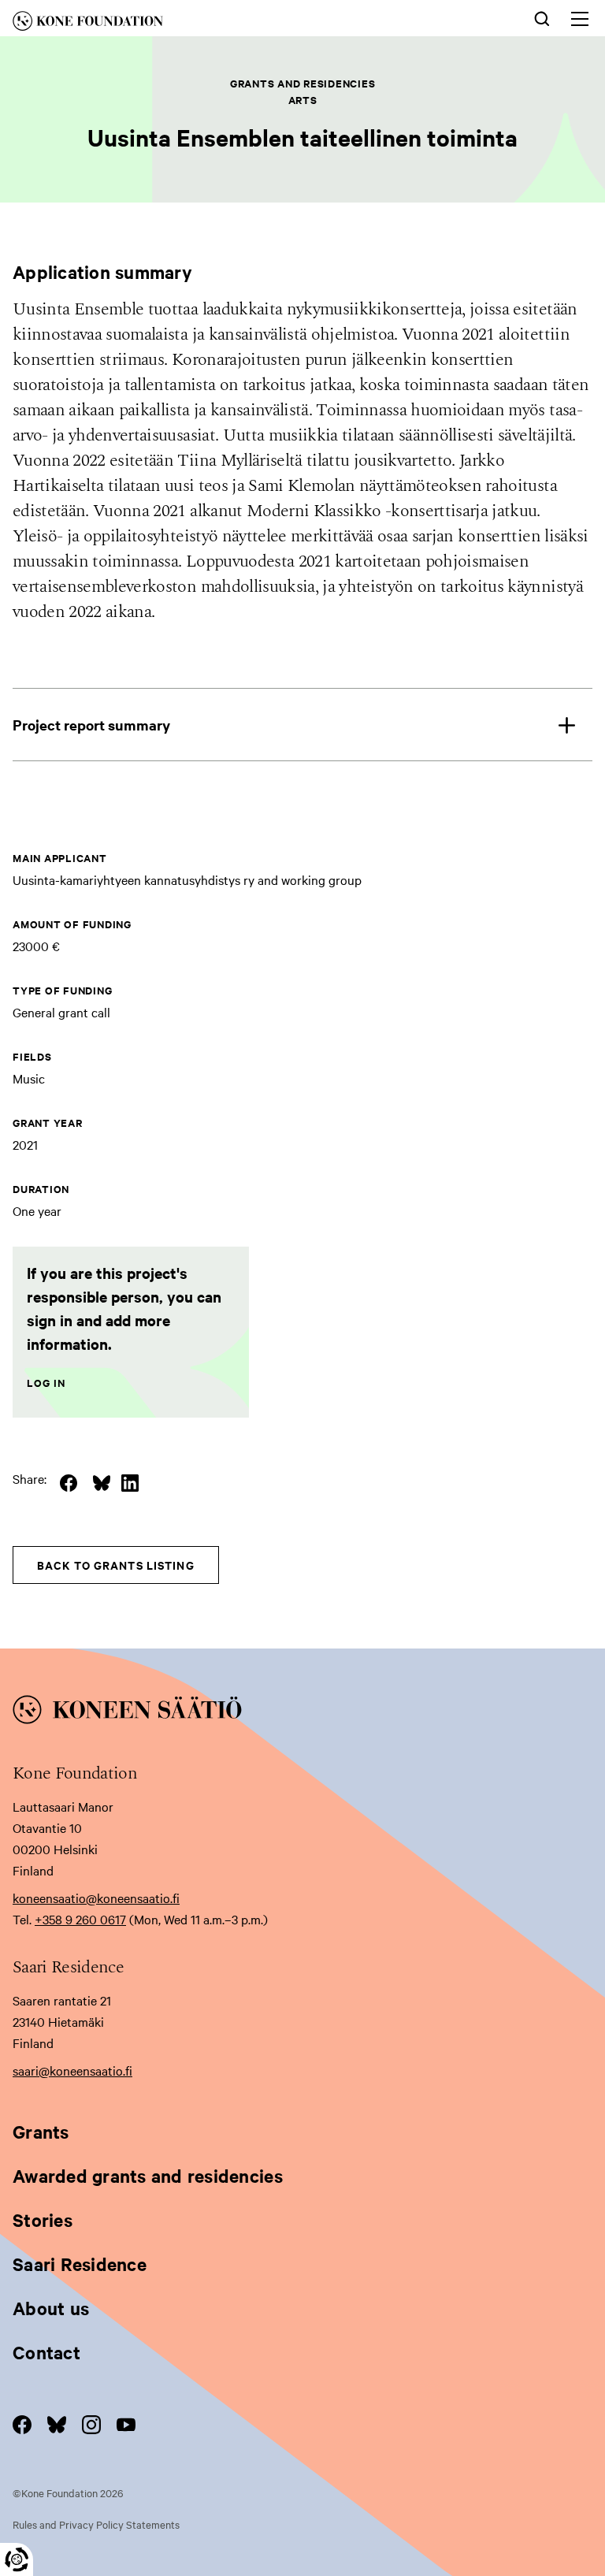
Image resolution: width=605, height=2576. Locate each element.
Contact (46, 2352)
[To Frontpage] (302, 1712)
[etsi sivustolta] (542, 17)
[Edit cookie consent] (17, 2559)
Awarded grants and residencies (148, 2176)
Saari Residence (80, 2264)
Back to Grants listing (116, 1565)
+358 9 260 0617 (80, 1919)
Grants (41, 2132)
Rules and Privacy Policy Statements (96, 2524)
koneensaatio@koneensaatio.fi (96, 1898)
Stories (43, 2220)
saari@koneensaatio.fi (72, 2070)
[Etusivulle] (180, 24)
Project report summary (91, 725)
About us (51, 2308)
